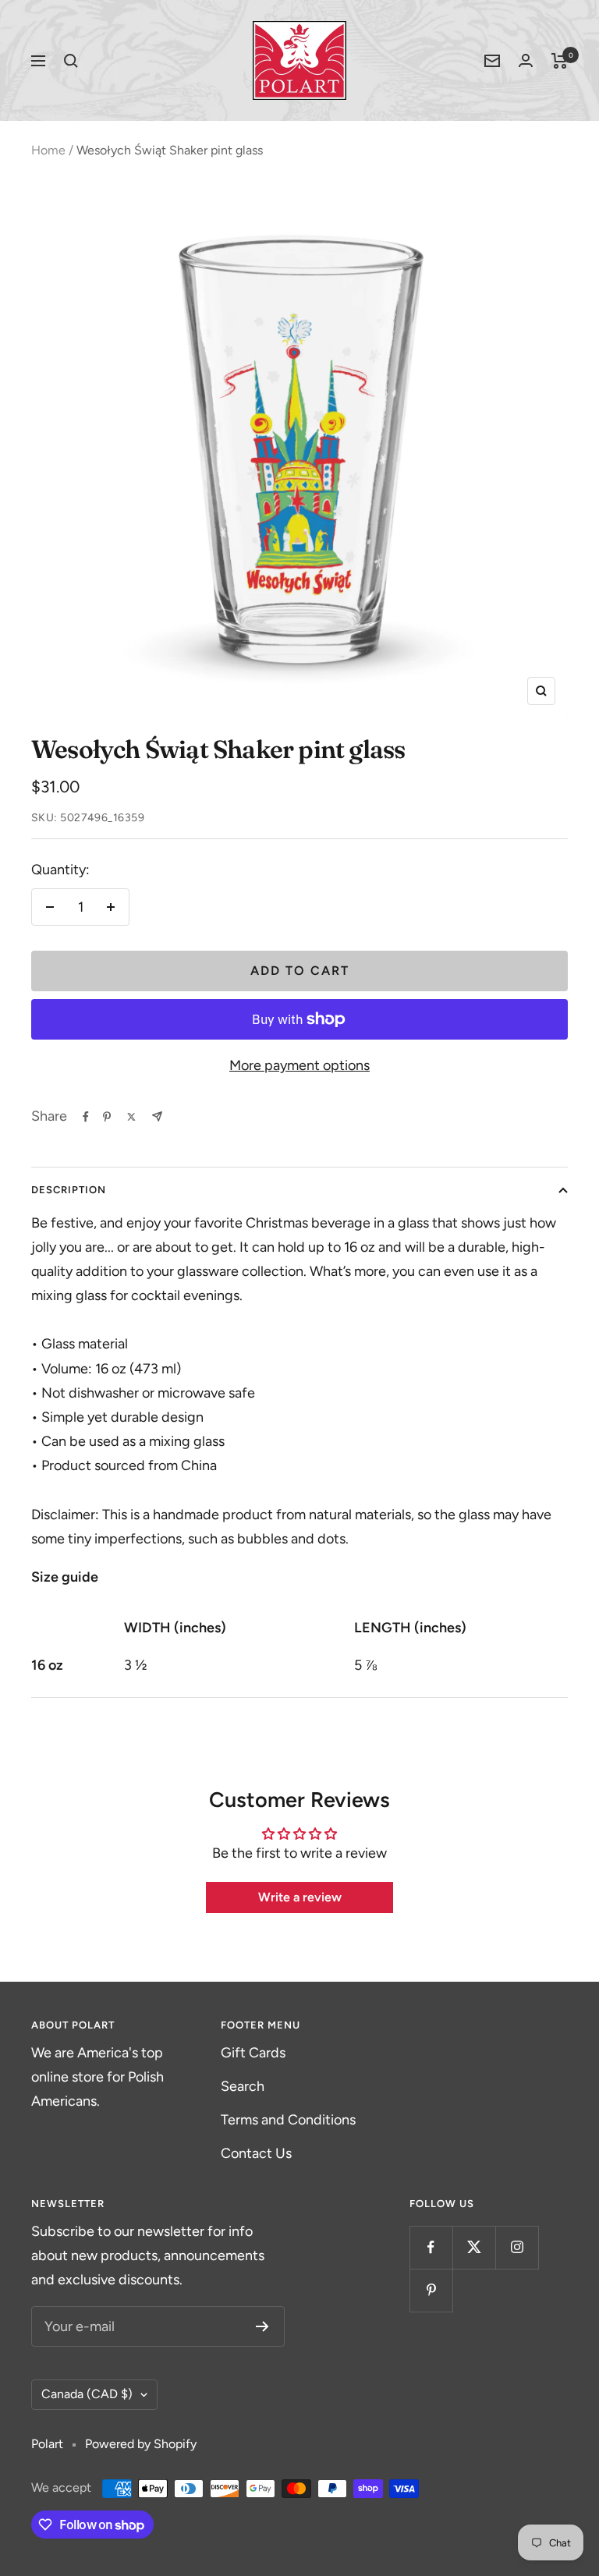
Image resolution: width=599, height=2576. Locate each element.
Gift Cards (253, 2053)
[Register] (262, 2326)
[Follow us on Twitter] (474, 2247)
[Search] (71, 61)
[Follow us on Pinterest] (431, 2290)
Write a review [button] (300, 1897)
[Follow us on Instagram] (517, 2247)
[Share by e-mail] (157, 1116)
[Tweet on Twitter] (131, 1117)
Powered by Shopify (141, 2444)
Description (69, 1190)
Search (243, 2086)
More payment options (299, 1065)
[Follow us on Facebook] (431, 2247)
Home (48, 150)
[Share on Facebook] (86, 1117)
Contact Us (256, 2153)
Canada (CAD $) (87, 2394)
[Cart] (560, 61)
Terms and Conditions (288, 2120)
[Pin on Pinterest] (107, 1117)
